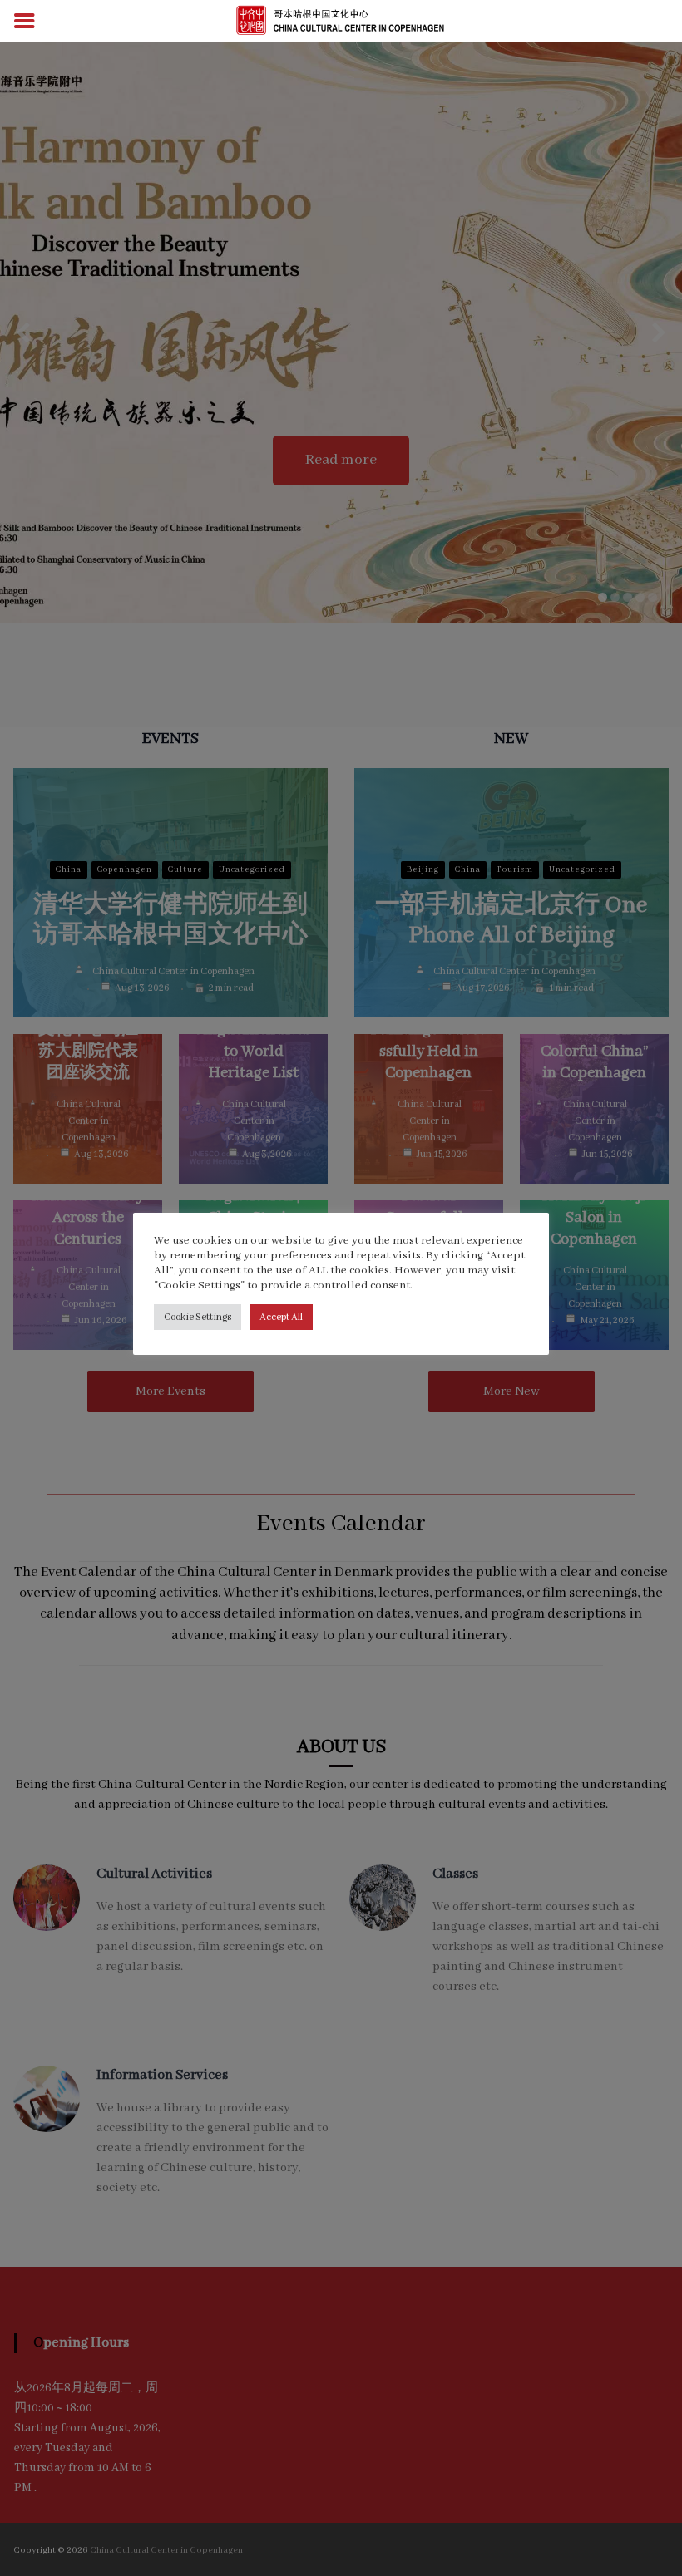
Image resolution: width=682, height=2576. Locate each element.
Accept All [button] (281, 1317)
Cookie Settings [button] (198, 1317)
